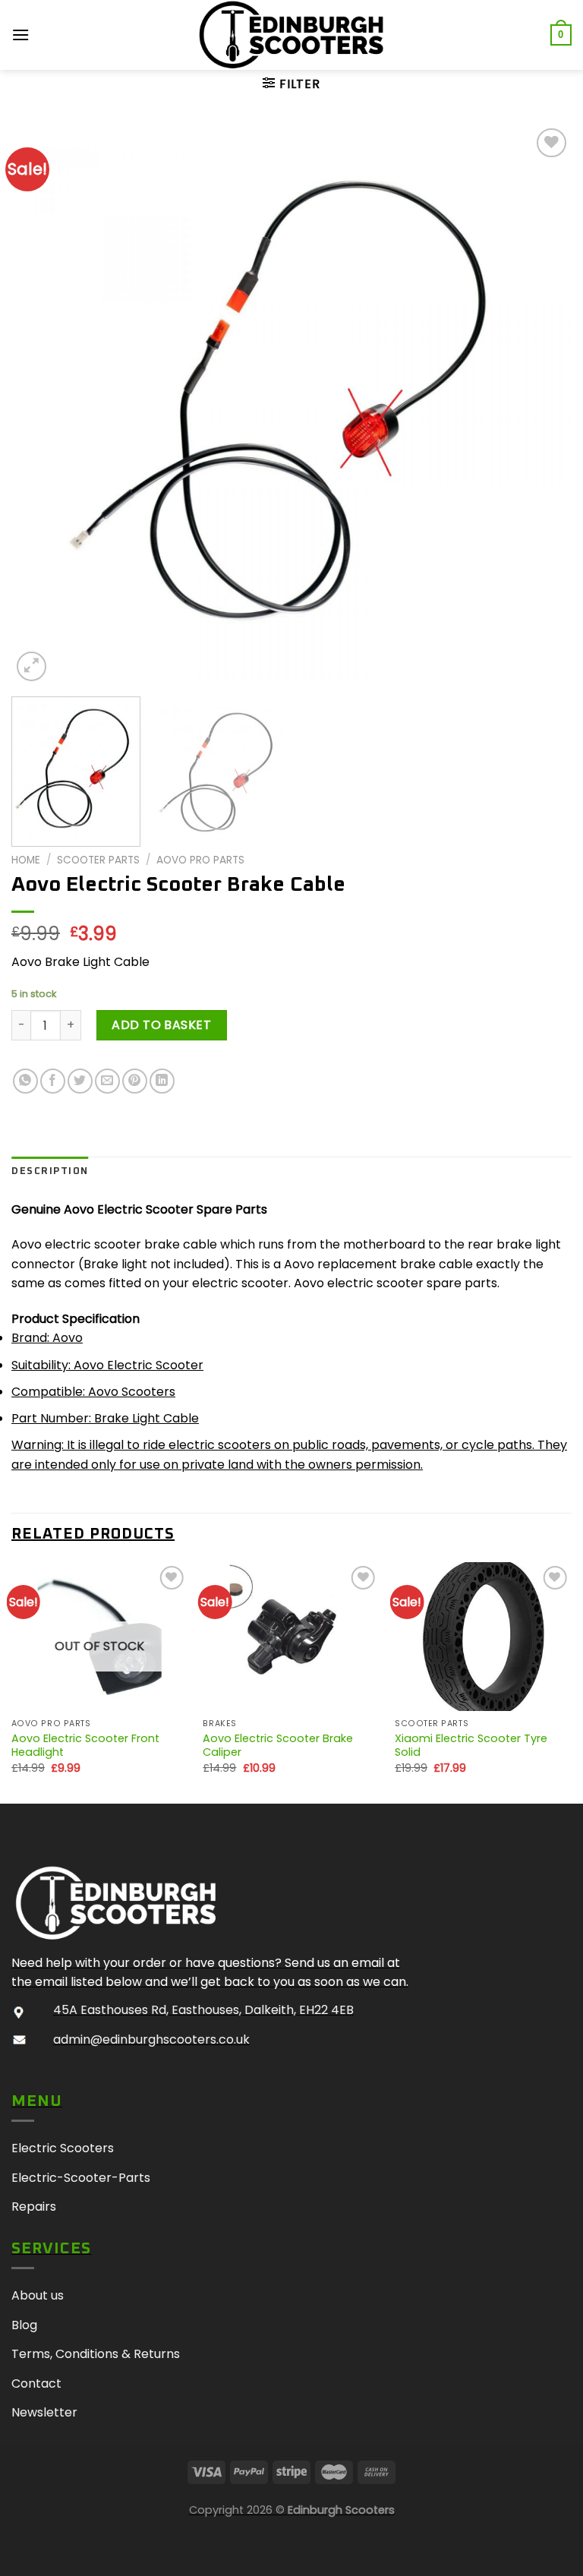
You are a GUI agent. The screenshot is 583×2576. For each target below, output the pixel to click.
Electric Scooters (63, 2148)
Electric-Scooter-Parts (81, 2178)
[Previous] (42, 405)
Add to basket (161, 1025)
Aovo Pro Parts (200, 860)
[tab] (50, 1172)
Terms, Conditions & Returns (96, 2354)
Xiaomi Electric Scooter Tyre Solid (471, 1746)
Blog (24, 2325)
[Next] (541, 405)
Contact (36, 2383)
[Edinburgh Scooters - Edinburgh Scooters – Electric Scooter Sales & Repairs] (291, 35)
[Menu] (21, 35)
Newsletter (44, 2412)
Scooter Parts (98, 860)
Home (26, 860)
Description (50, 1171)
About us (38, 2295)
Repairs (34, 2207)
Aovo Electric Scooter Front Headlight (85, 1746)
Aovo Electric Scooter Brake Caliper (278, 1746)
